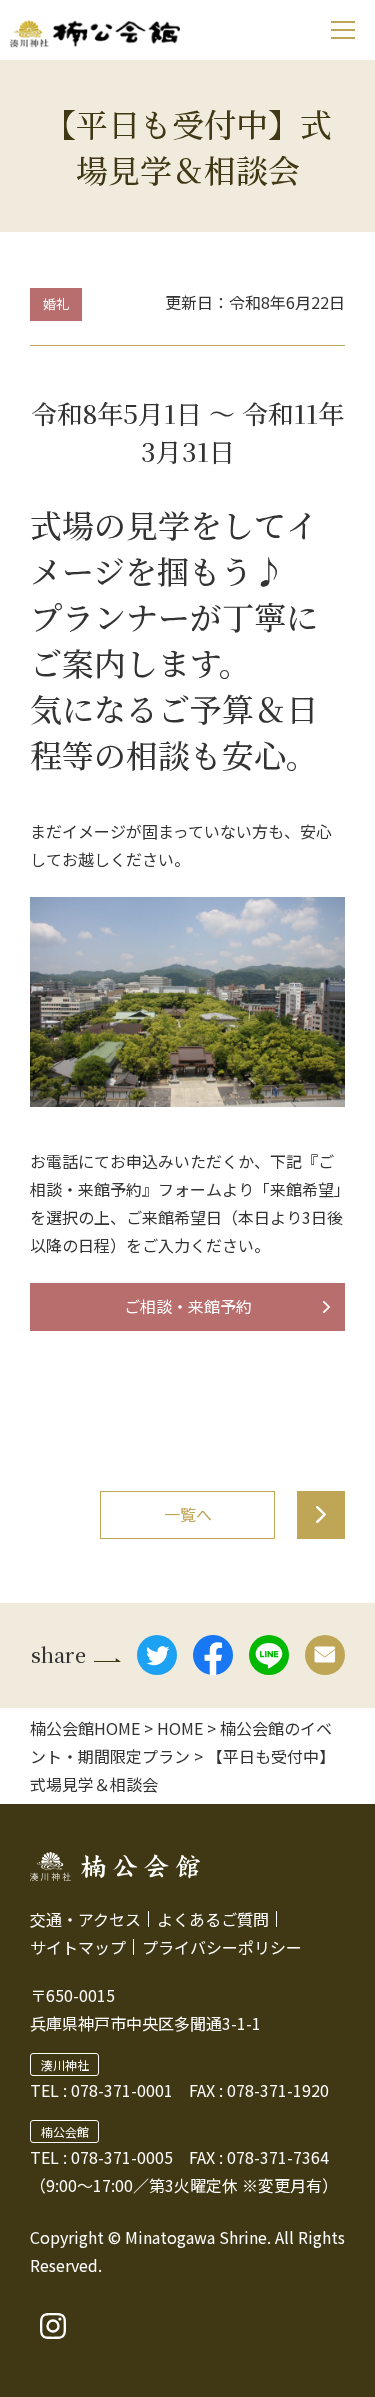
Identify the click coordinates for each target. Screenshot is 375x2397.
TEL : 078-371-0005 (101, 2157)
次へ (321, 1515)
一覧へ (188, 1514)
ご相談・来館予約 (188, 1306)
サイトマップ (78, 1947)
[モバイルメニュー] (342, 30)
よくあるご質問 (213, 1919)
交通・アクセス (85, 1919)
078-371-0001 (122, 2090)
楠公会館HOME (85, 1728)
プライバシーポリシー (222, 1947)
